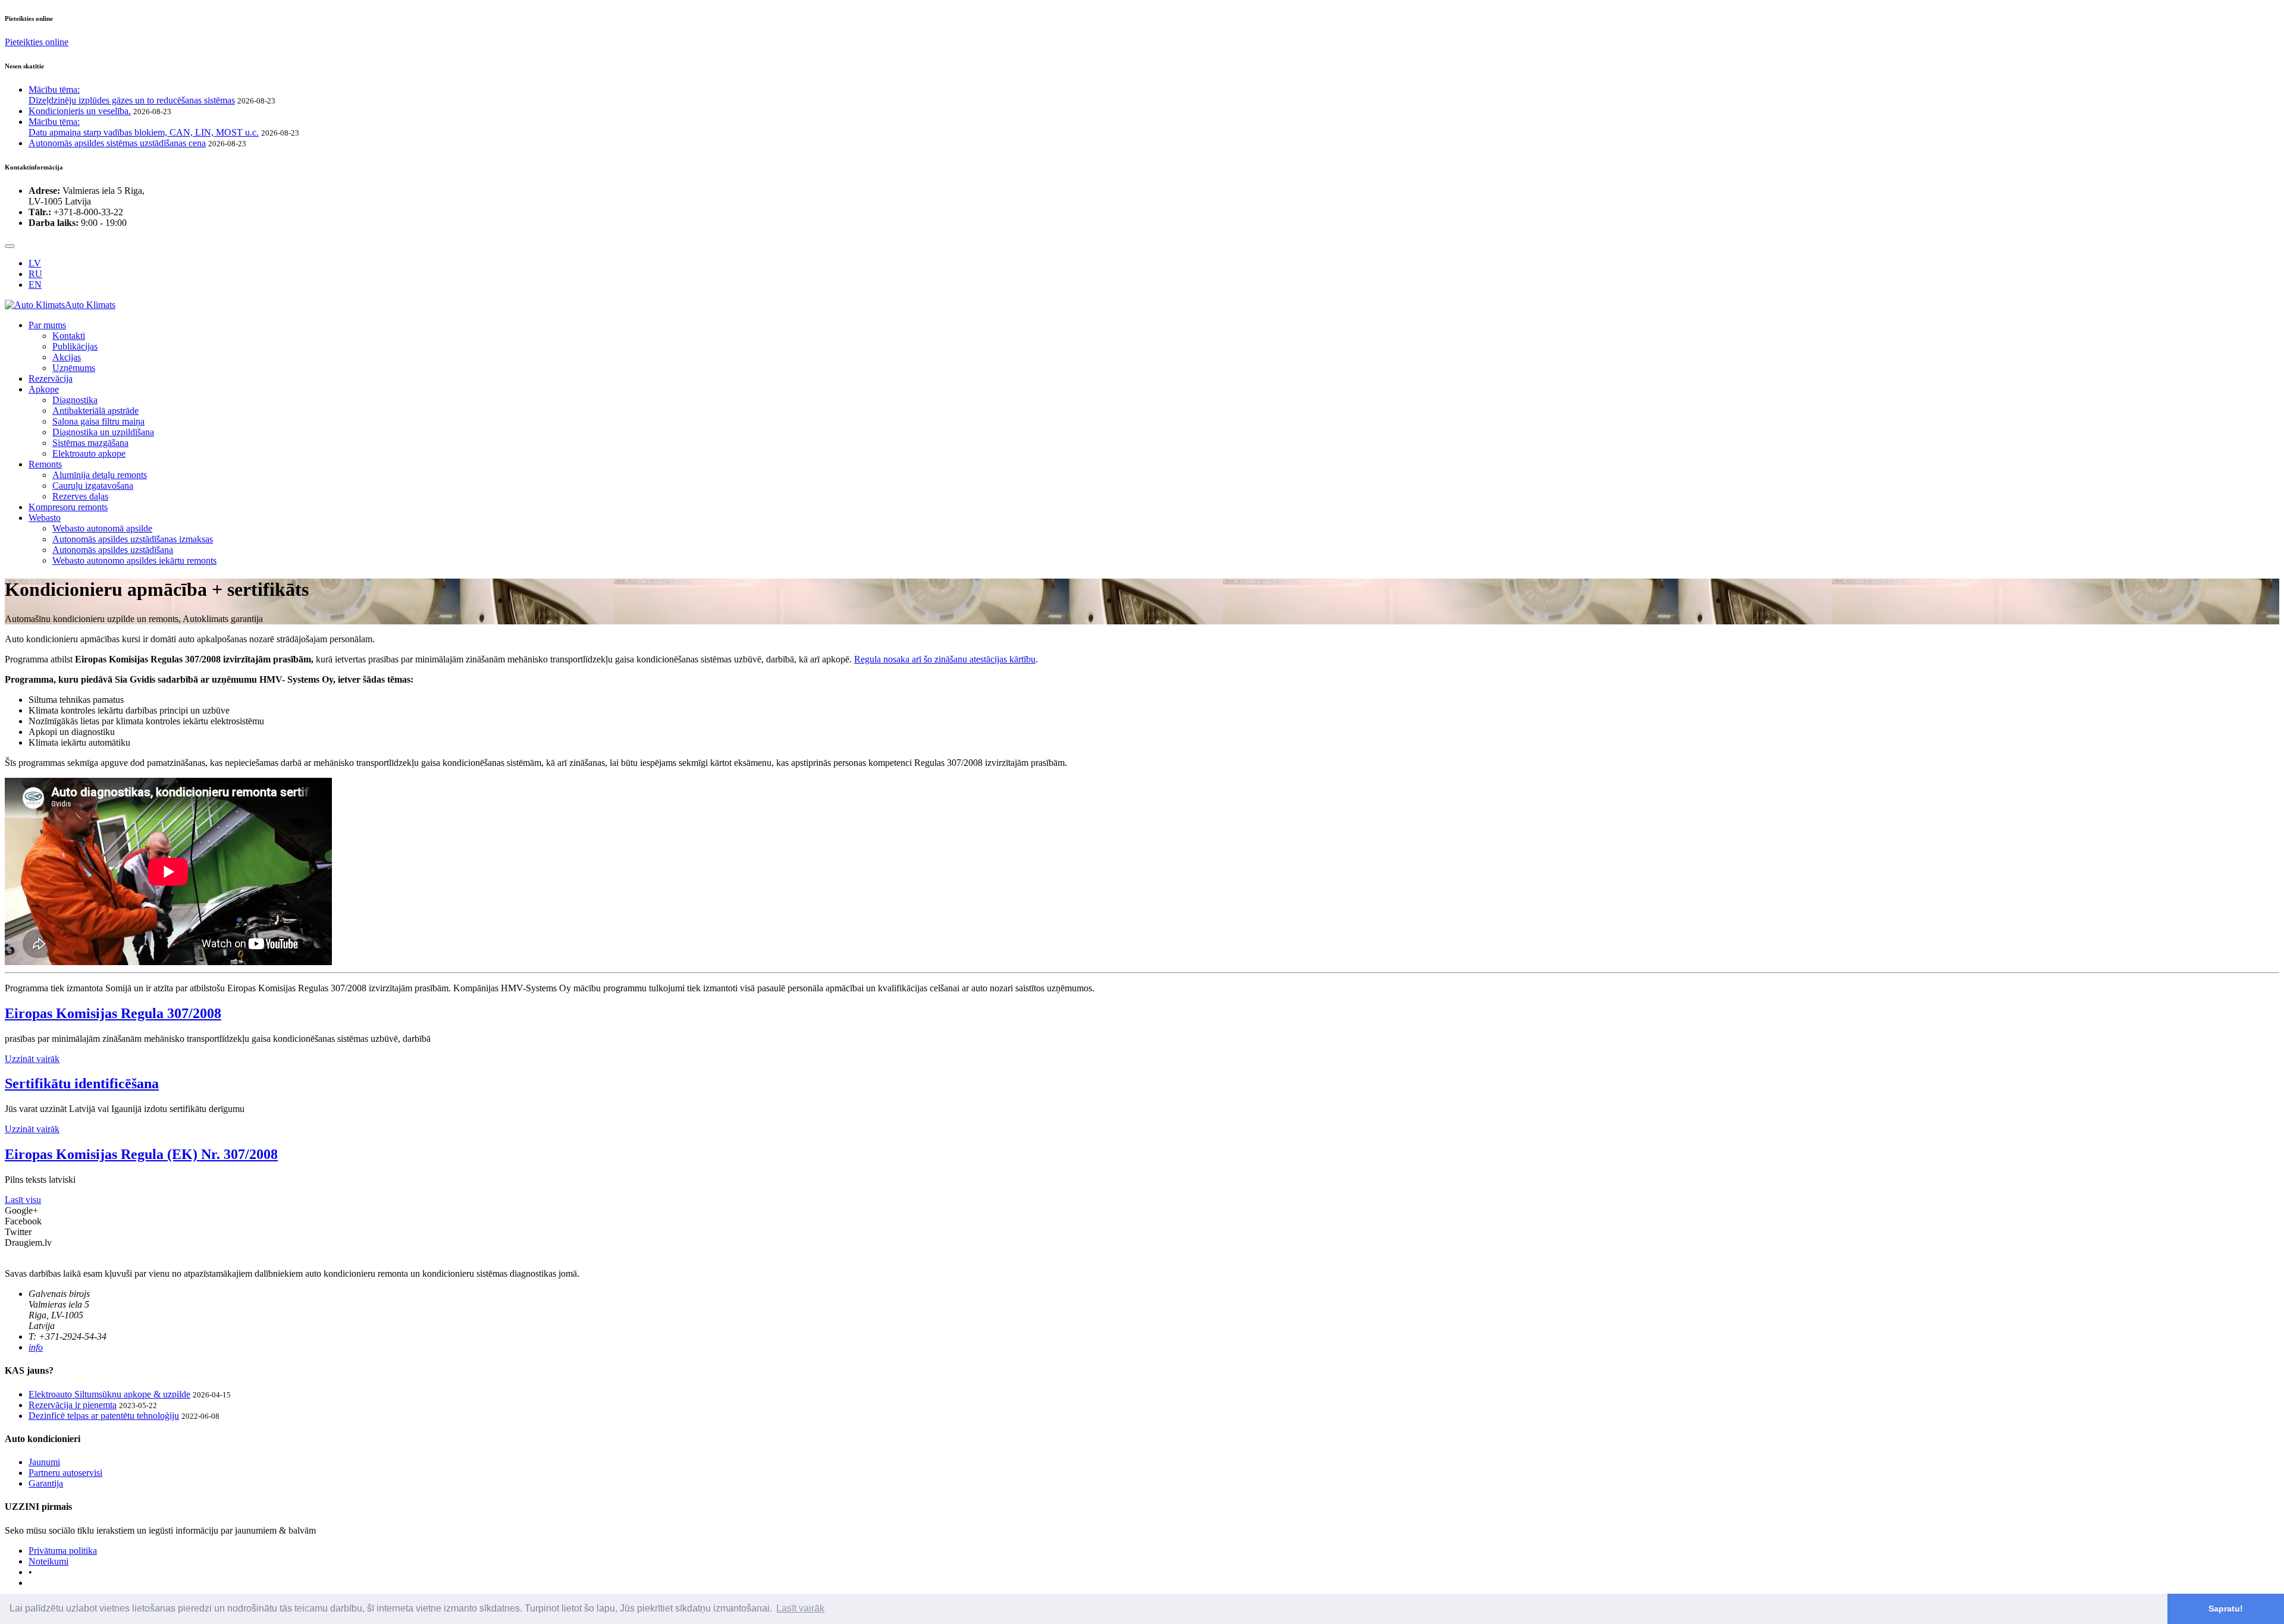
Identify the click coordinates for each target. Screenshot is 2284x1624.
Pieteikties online (37, 42)
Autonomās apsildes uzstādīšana (113, 550)
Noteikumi (48, 1561)
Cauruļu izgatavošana (93, 486)
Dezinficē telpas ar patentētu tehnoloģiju (104, 1416)
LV (35, 263)
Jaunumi (44, 1462)
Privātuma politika (63, 1551)
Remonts (45, 464)
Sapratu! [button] (2226, 1609)
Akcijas (67, 357)
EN (35, 285)
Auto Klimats (90, 305)
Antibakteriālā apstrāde (95, 411)
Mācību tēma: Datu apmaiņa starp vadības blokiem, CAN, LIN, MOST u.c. (144, 127)
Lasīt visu (23, 1200)
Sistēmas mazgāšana (90, 443)
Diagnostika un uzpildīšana (103, 432)
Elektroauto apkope (89, 453)
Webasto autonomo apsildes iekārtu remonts (134, 560)
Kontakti (69, 336)
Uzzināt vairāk (32, 1059)
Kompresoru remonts (68, 507)
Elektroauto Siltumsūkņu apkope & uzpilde (109, 1394)
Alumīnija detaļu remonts (100, 475)
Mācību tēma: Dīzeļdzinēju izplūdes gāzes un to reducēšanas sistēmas (132, 95)
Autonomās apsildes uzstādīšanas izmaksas (133, 539)
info (36, 1347)
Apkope (44, 389)
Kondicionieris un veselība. (80, 111)
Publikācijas (75, 346)
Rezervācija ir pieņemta (73, 1405)
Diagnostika (75, 400)
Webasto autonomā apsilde (102, 528)
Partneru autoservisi (65, 1473)
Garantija (46, 1483)
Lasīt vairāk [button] (800, 1608)
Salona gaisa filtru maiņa (98, 421)
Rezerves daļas (80, 496)
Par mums (47, 325)
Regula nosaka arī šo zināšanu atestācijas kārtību (945, 659)
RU (35, 274)
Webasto (45, 518)
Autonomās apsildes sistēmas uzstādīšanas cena (117, 143)
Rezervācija (51, 378)
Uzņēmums (74, 368)
